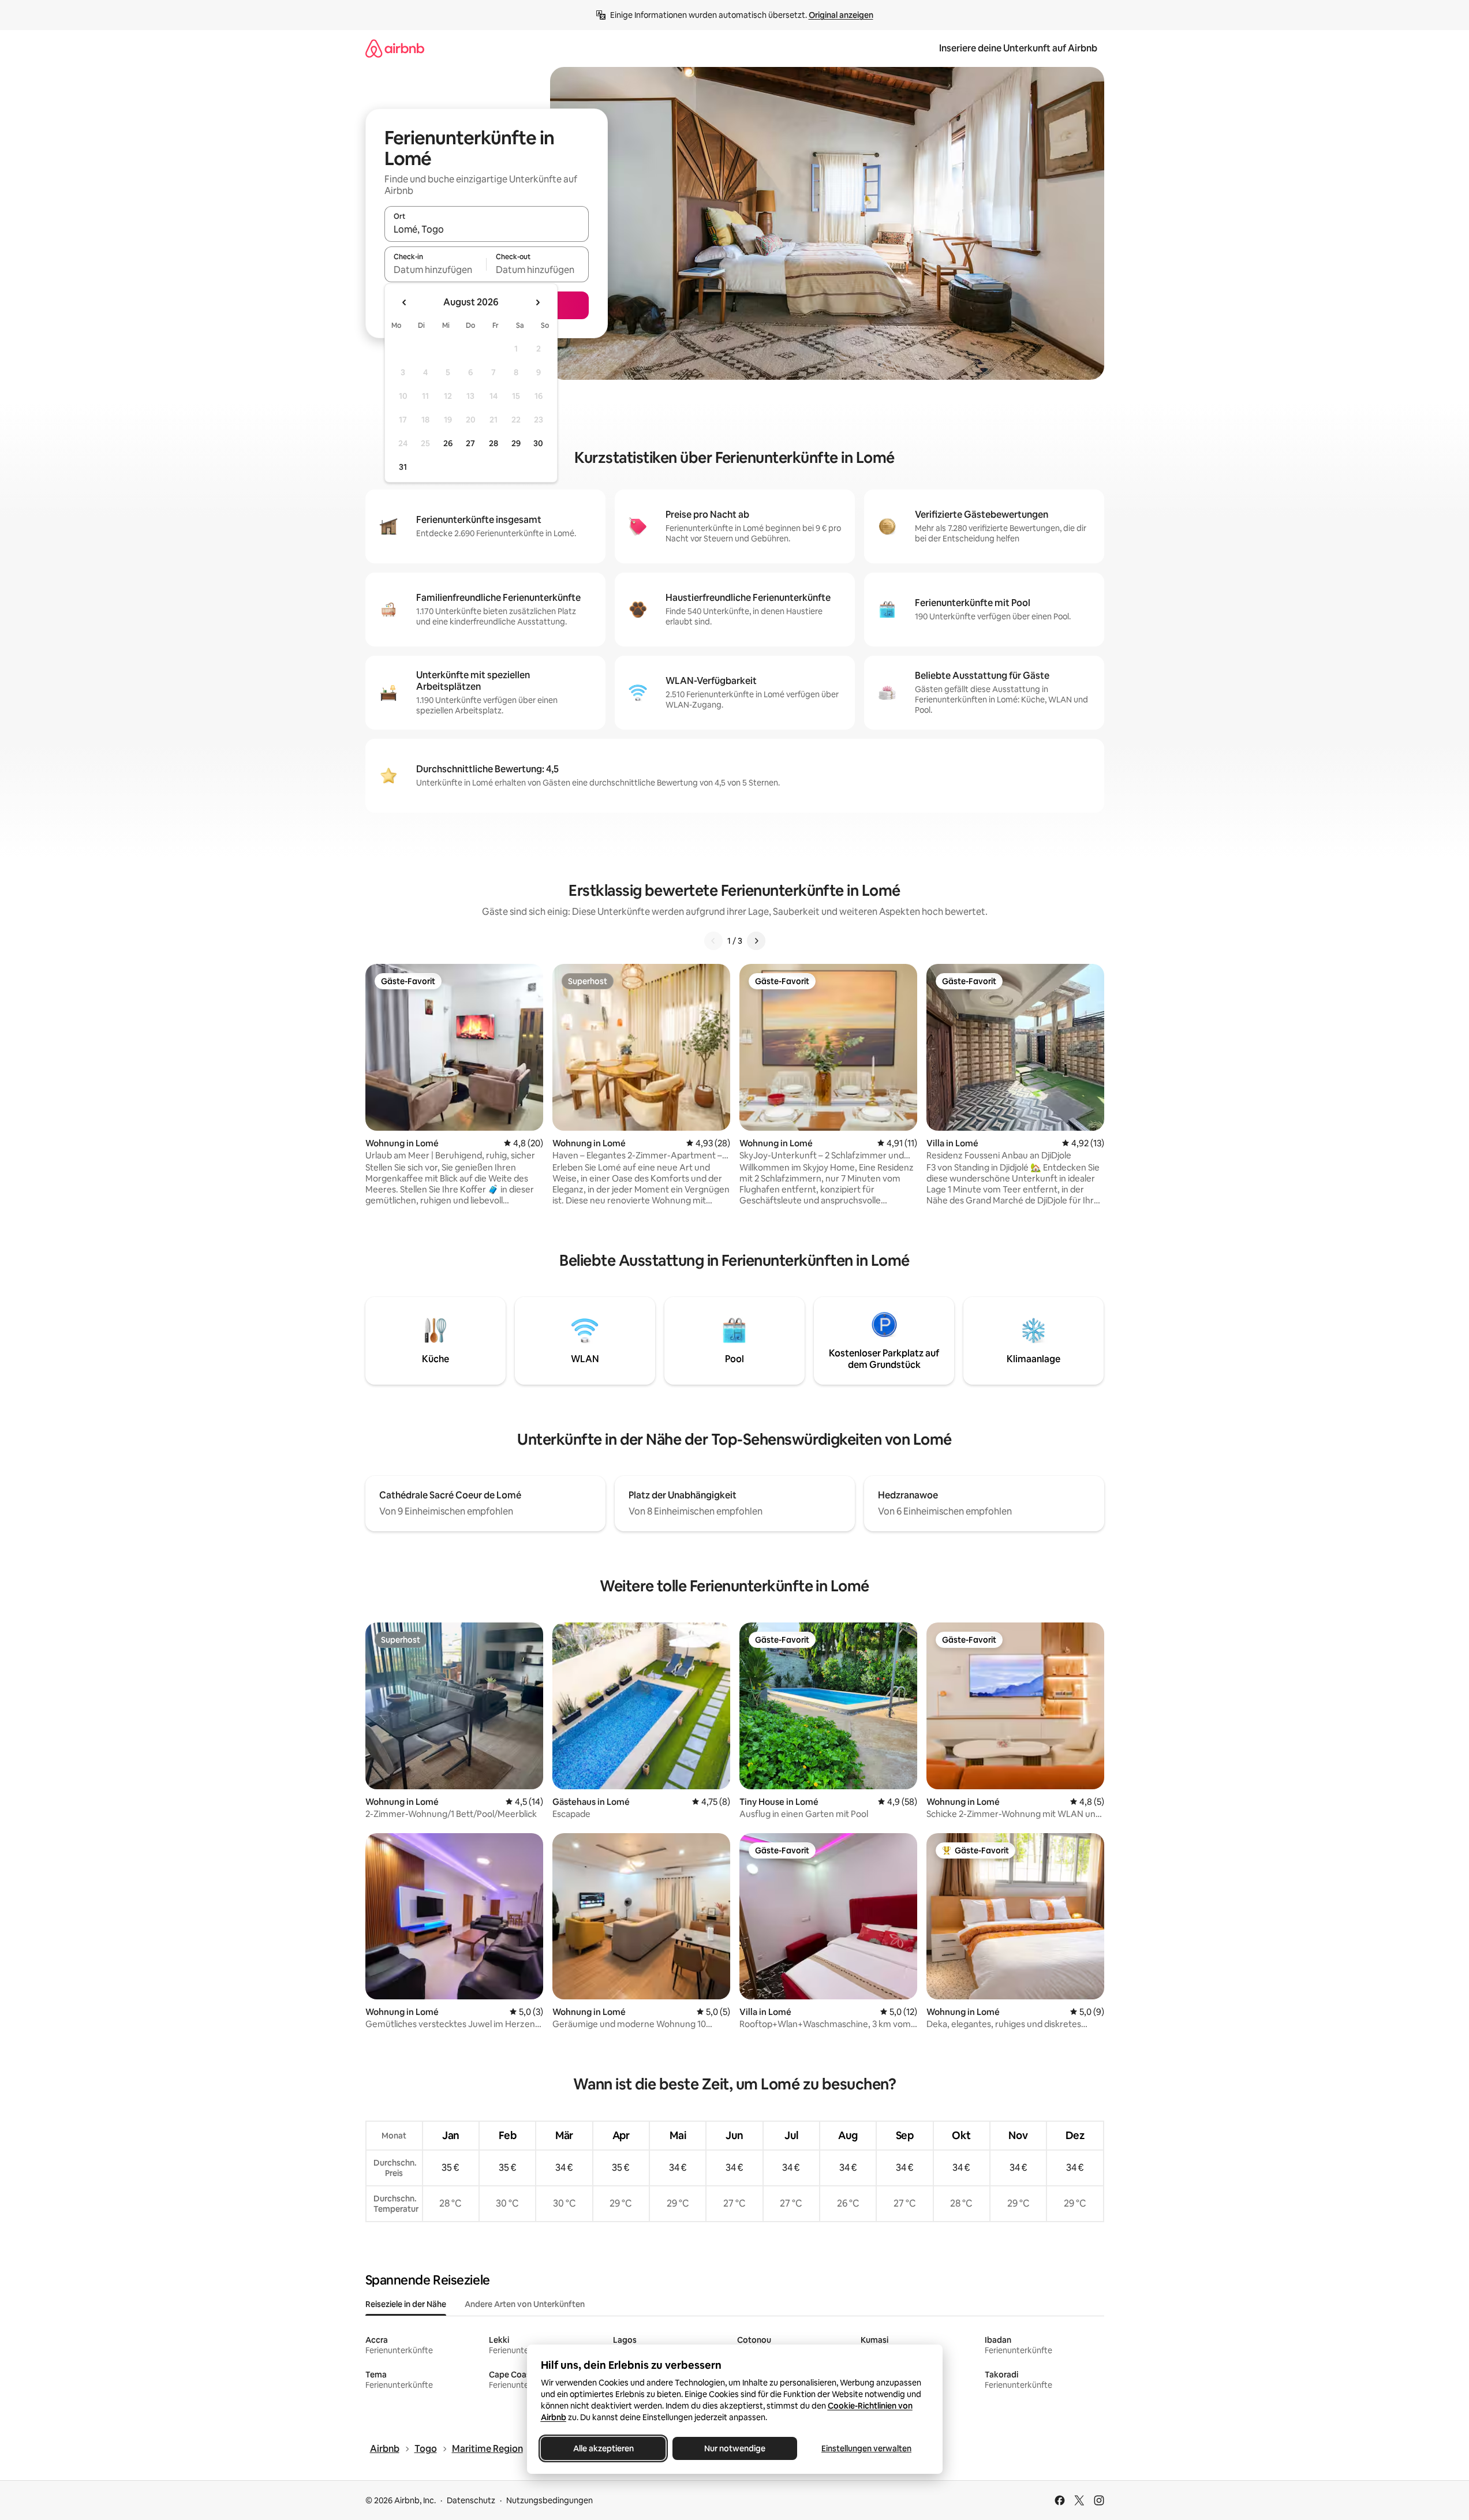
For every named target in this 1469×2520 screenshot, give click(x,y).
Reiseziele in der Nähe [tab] (406, 2304)
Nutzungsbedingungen (550, 2500)
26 (448, 443)
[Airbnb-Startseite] (395, 48)
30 (538, 443)
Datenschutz (471, 2500)
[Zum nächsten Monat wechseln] (537, 302)
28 (494, 443)
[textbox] (436, 270)
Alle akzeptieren (603, 2448)
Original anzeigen (841, 15)
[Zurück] (713, 941)
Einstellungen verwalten (866, 2448)
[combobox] (487, 229)
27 (470, 443)
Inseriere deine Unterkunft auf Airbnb (1018, 48)
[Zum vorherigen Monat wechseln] (405, 302)
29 (516, 443)
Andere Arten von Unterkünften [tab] (525, 2304)
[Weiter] (756, 941)
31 (403, 467)
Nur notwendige (735, 2448)
